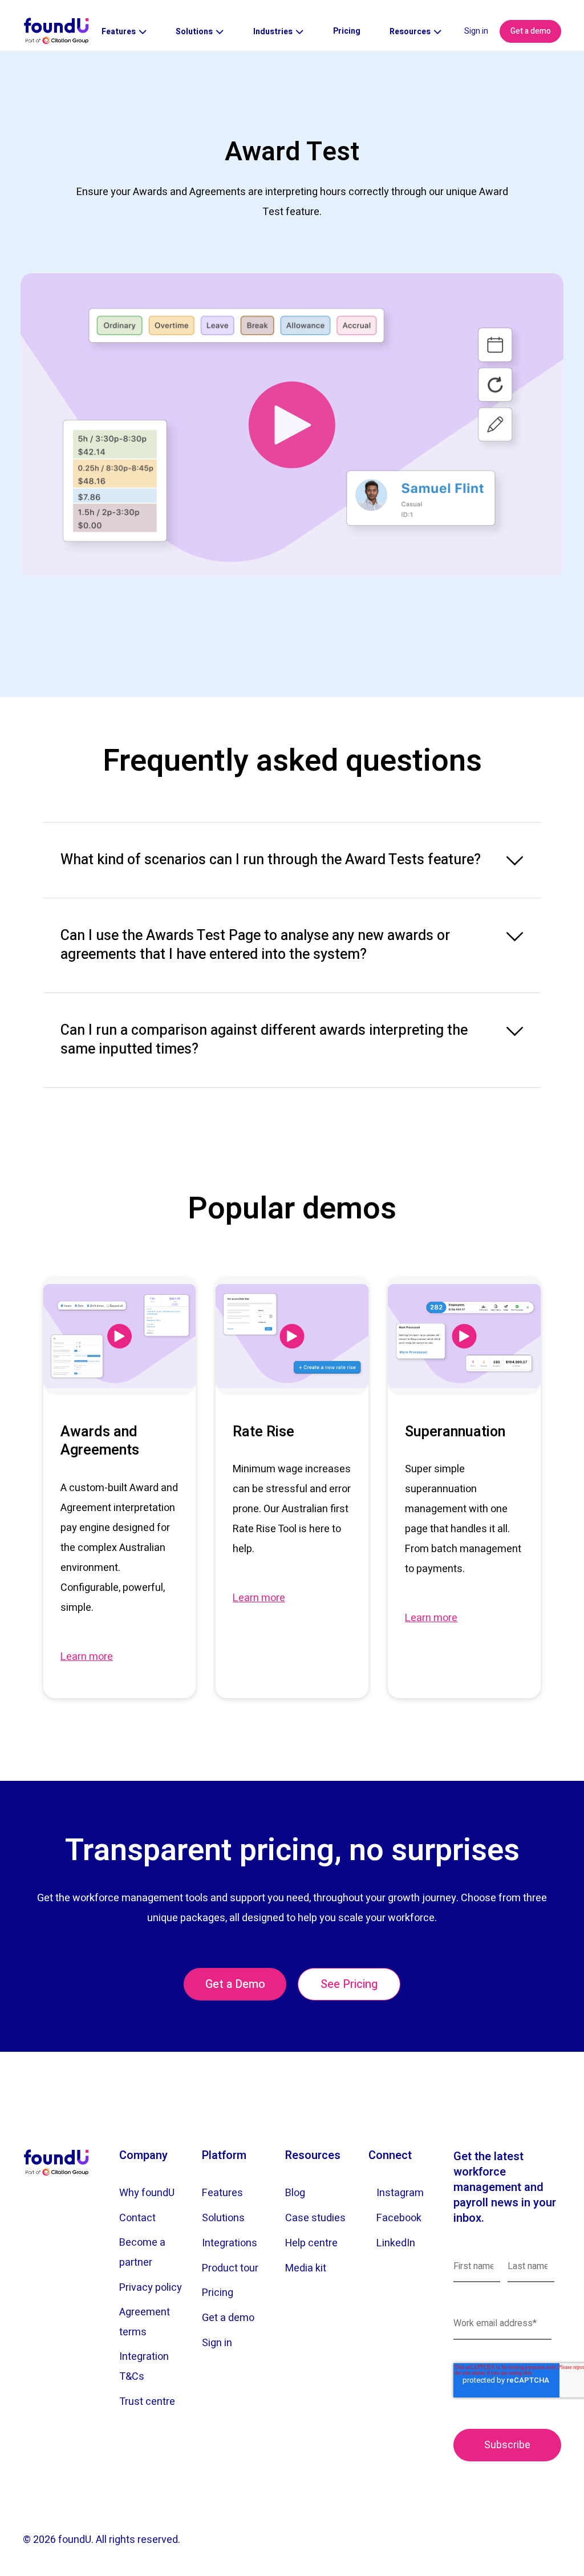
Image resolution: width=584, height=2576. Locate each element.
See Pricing (349, 1984)
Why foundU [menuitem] (147, 2193)
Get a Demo (235, 1984)
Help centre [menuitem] (311, 2243)
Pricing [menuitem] (218, 2293)
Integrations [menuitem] (230, 2243)
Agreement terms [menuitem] (145, 2322)
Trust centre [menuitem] (147, 2402)
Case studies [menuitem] (315, 2218)
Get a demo (531, 31)
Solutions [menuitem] (223, 2218)
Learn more (87, 1657)
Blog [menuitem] (295, 2193)
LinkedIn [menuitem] (396, 2243)
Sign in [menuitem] (217, 2343)
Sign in (476, 31)
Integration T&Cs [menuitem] (144, 2367)
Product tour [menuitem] (230, 2268)
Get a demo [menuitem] (228, 2318)
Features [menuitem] (222, 2193)
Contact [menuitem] (137, 2218)
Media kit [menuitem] (306, 2268)
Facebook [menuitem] (399, 2218)
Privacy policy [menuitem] (151, 2288)
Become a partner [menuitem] (142, 2253)
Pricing (347, 31)
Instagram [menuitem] (400, 2193)
